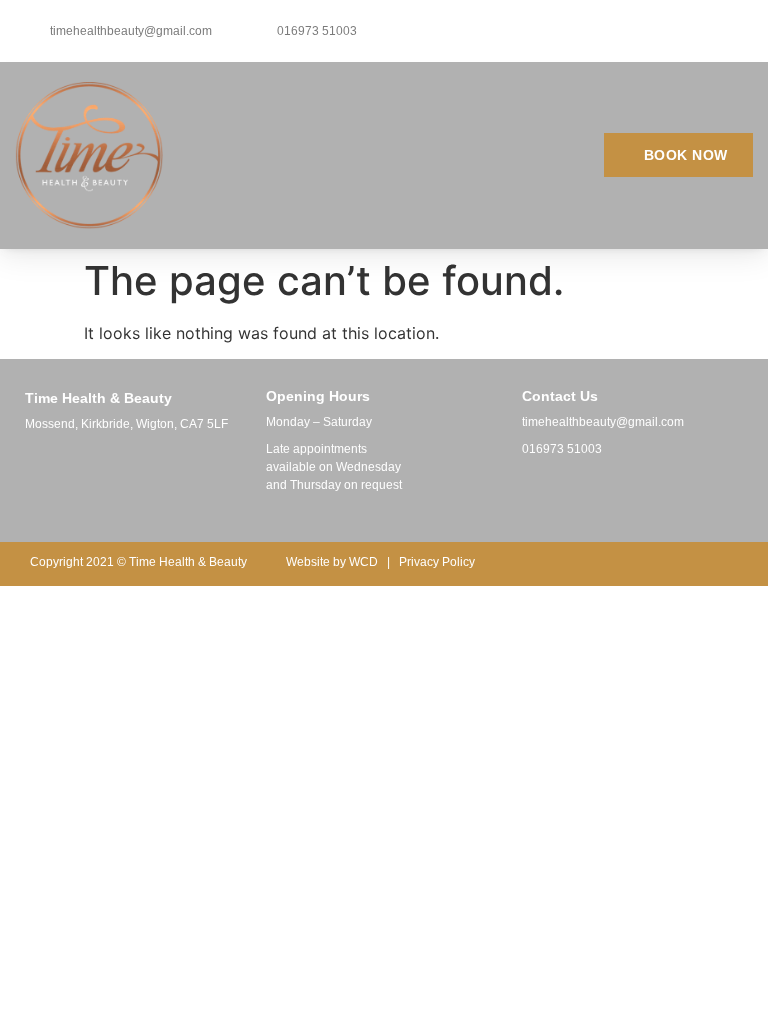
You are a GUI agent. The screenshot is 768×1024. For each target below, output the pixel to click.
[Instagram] (556, 494)
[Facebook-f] (520, 494)
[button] (481, 155)
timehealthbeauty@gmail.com (603, 422)
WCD (363, 562)
